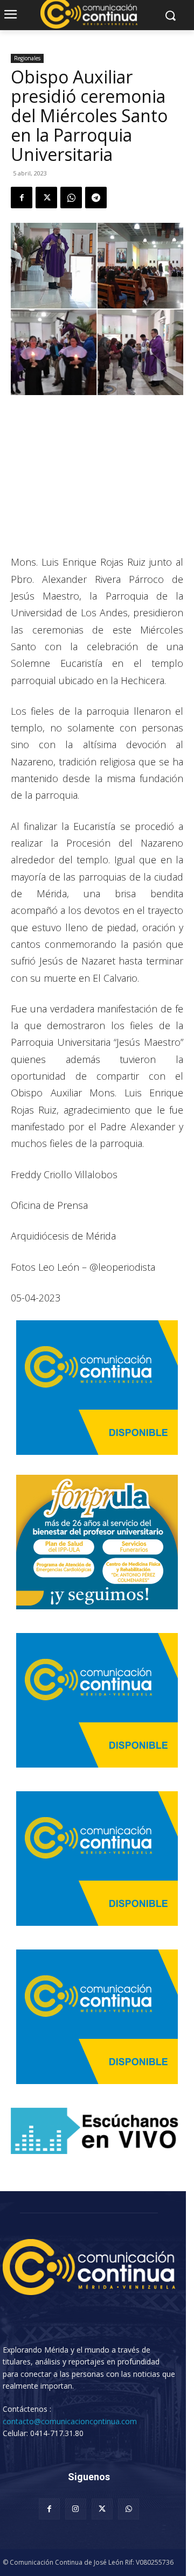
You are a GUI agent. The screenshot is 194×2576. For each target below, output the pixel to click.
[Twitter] (46, 198)
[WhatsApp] (71, 198)
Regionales (27, 58)
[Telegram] (96, 198)
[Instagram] (76, 2509)
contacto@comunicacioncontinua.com (70, 2421)
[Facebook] (22, 198)
